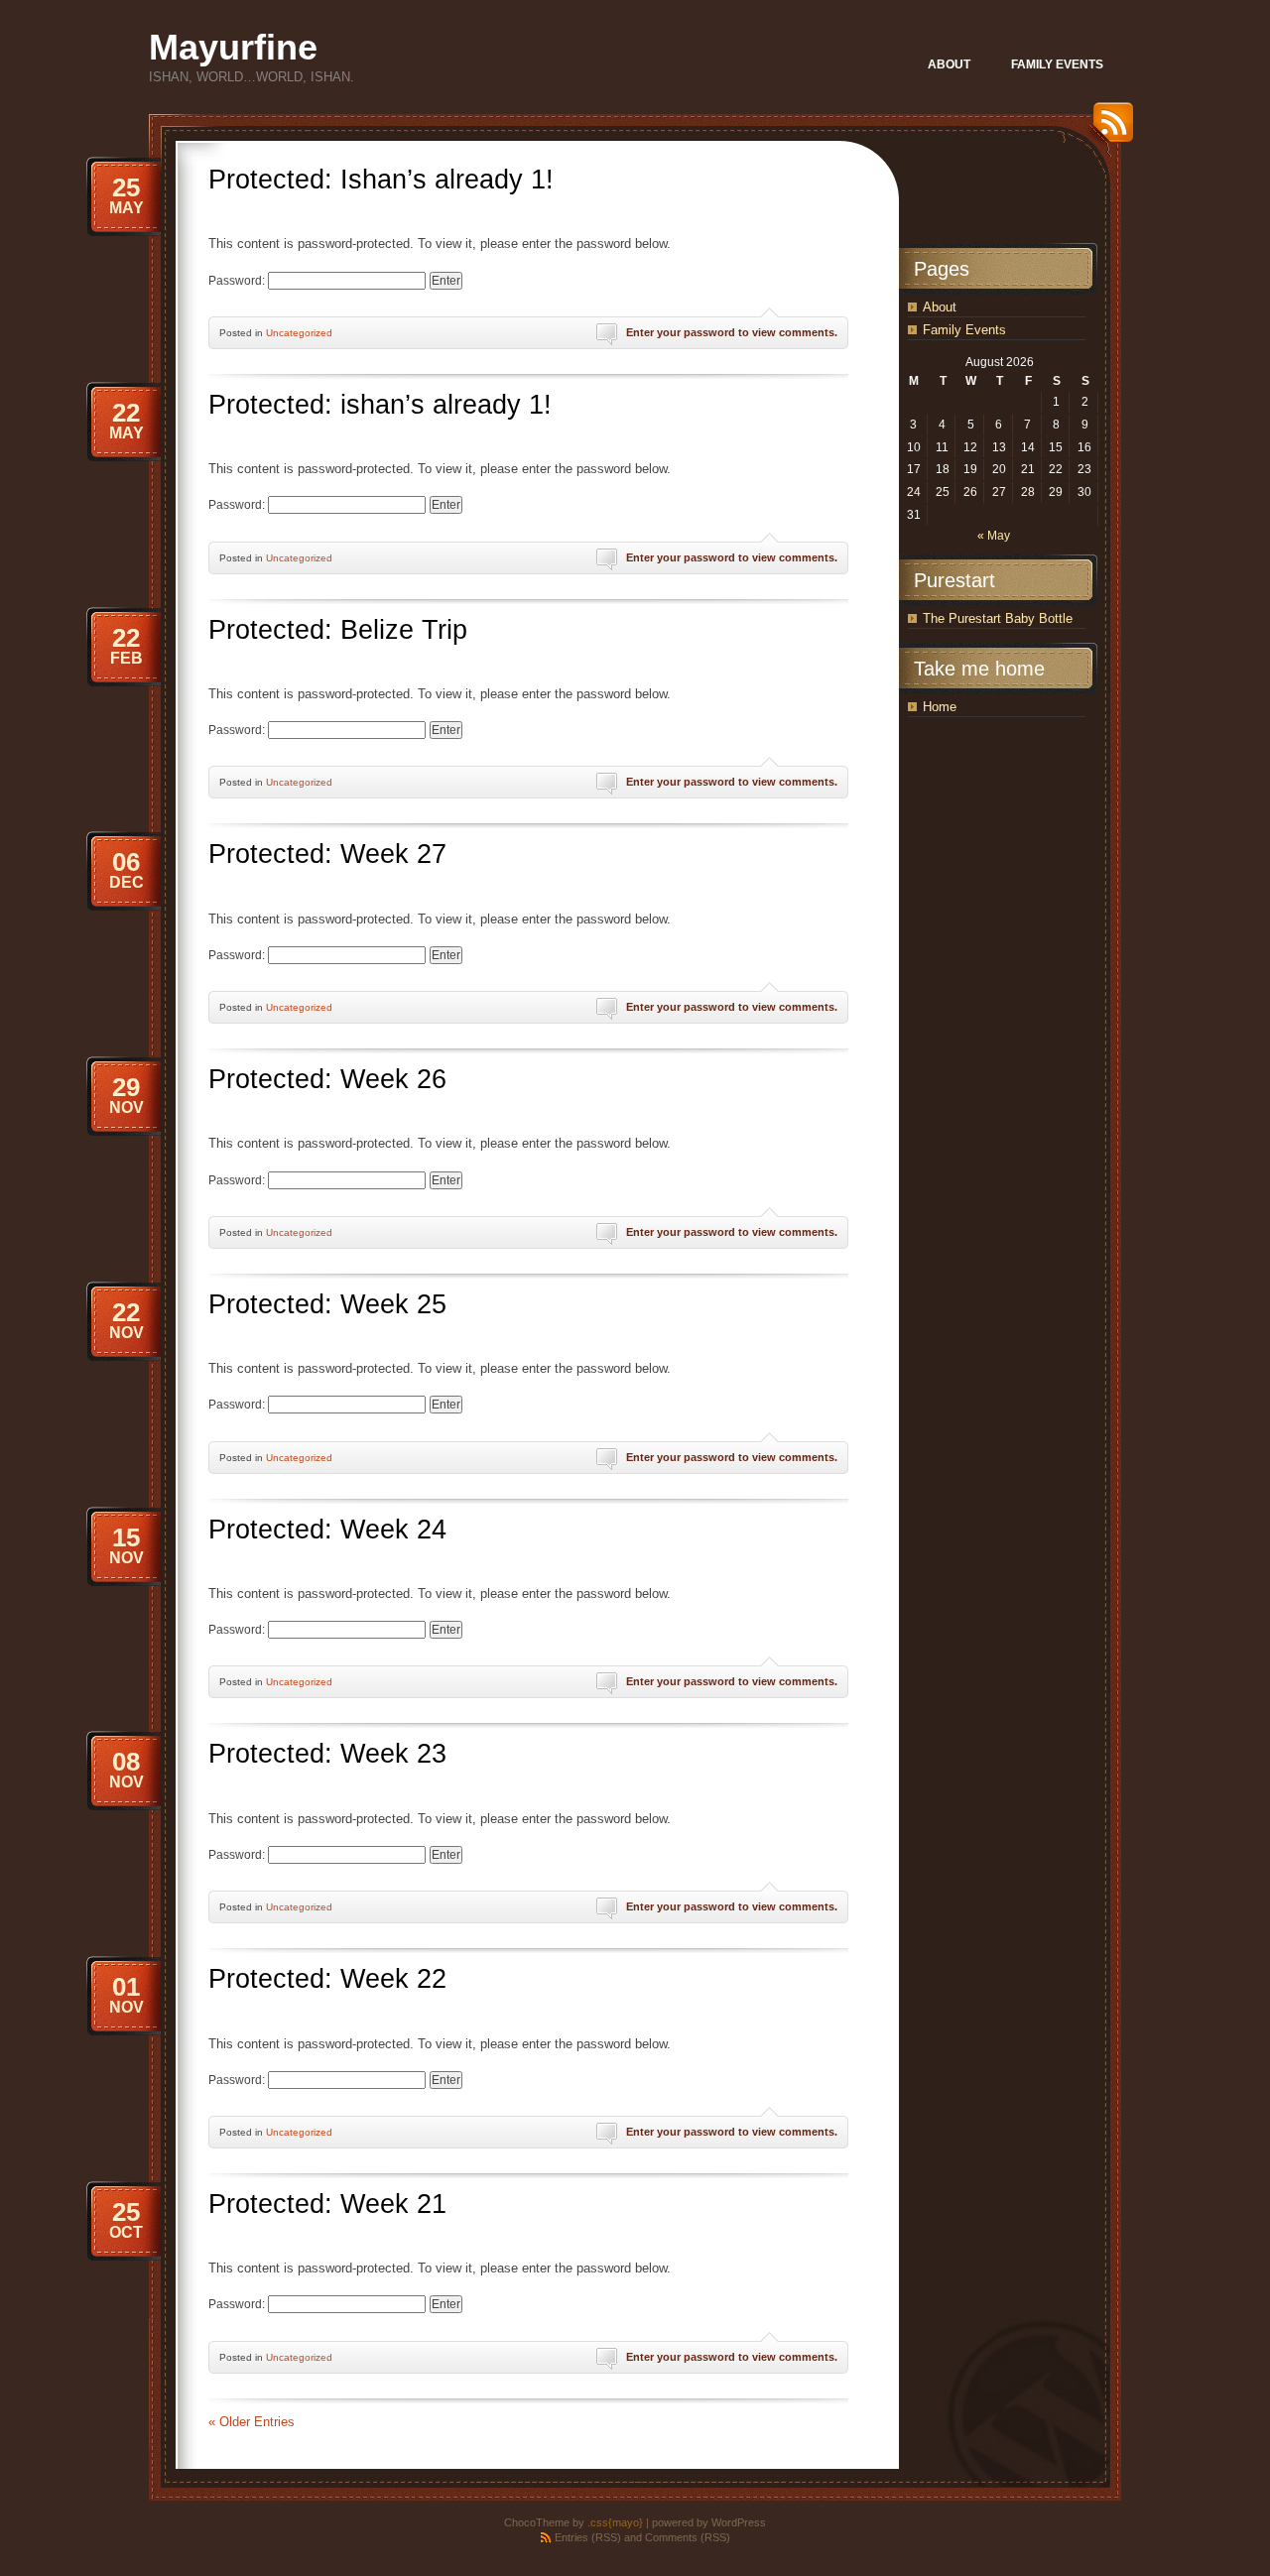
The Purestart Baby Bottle (998, 618)
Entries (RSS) (588, 2537)
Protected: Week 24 (327, 1530)
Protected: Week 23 (327, 1754)
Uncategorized (299, 333)
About (940, 307)
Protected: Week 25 (327, 1304)
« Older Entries (252, 2422)
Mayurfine (233, 47)
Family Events (964, 330)
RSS (1108, 129)
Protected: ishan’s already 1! (380, 405)
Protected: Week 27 (327, 854)
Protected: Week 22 (327, 1979)
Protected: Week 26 (327, 1079)
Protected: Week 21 (327, 2204)
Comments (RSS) (688, 2537)
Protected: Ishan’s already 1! (381, 180)
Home (940, 707)
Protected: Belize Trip (338, 630)
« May (994, 536)
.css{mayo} (615, 2522)
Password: (238, 281)
